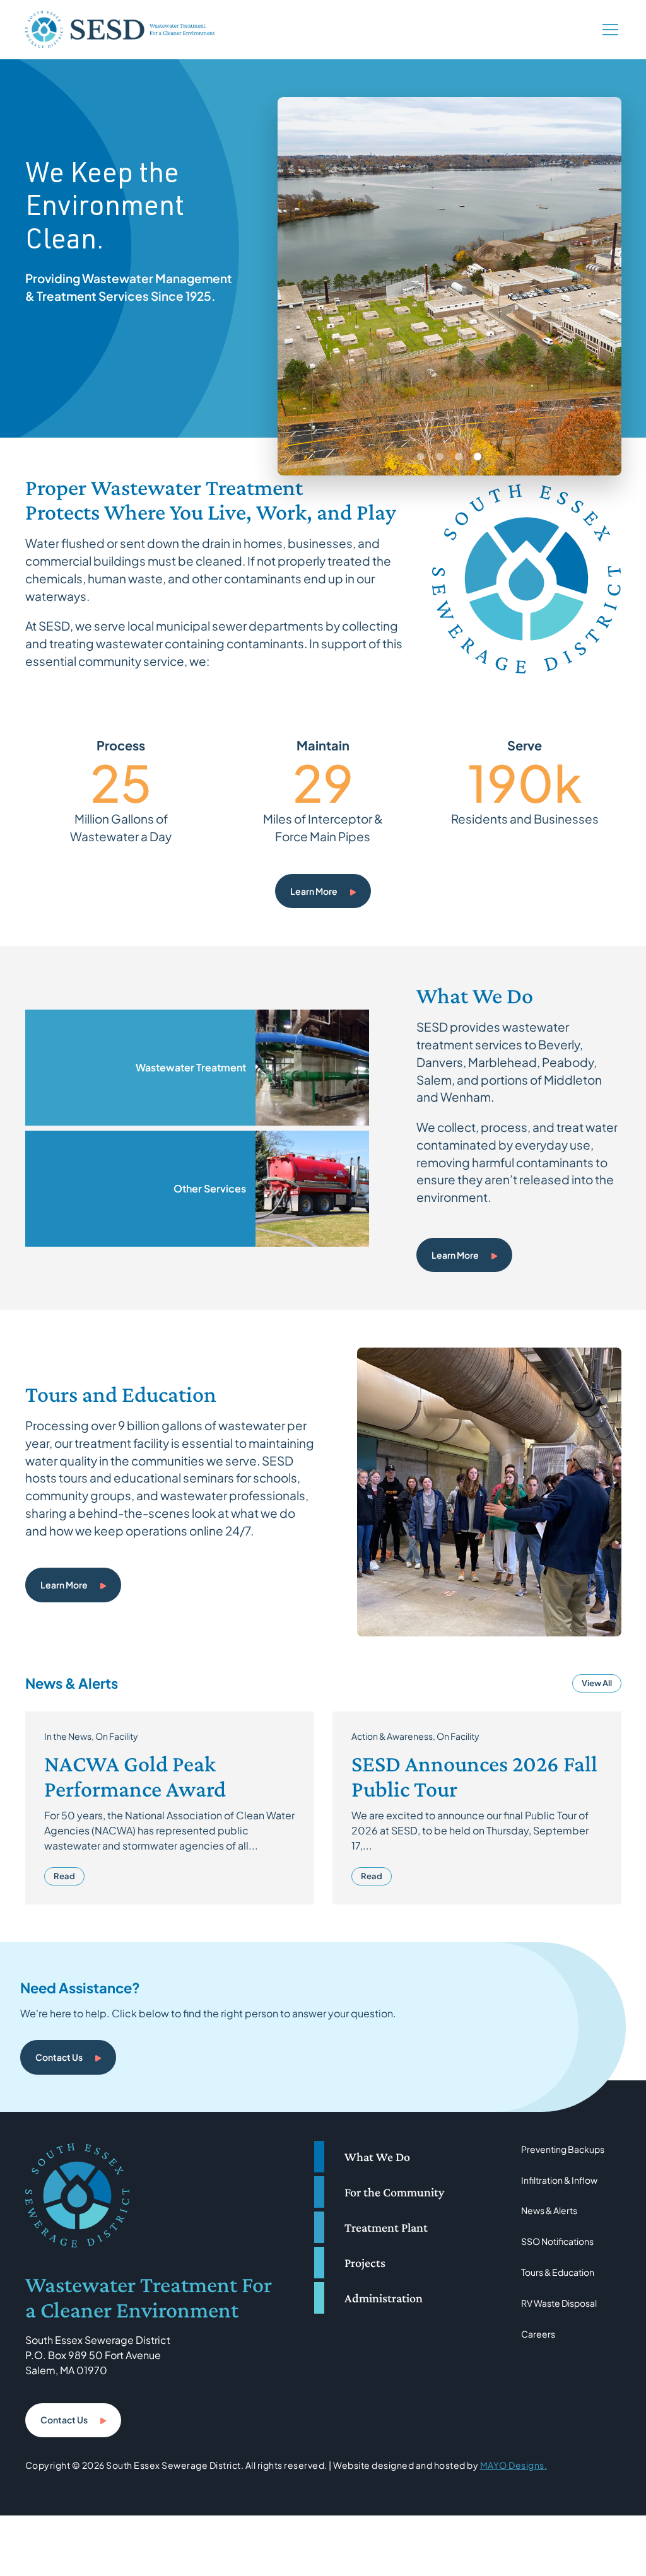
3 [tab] (459, 457)
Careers (538, 2334)
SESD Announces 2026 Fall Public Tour (474, 1776)
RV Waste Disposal (559, 2303)
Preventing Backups (563, 2149)
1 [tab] (421, 457)
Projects (365, 2263)
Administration (384, 2298)
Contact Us (59, 2057)
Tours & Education (558, 2272)
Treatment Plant (386, 2227)
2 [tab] (440, 457)
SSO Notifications (557, 2241)
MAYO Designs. (514, 2465)
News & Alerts (549, 2210)
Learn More (314, 891)
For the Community (394, 2192)
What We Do (377, 2157)
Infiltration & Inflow (559, 2180)
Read (64, 1876)
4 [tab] (478, 457)
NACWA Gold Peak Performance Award (135, 1776)
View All (597, 1683)
